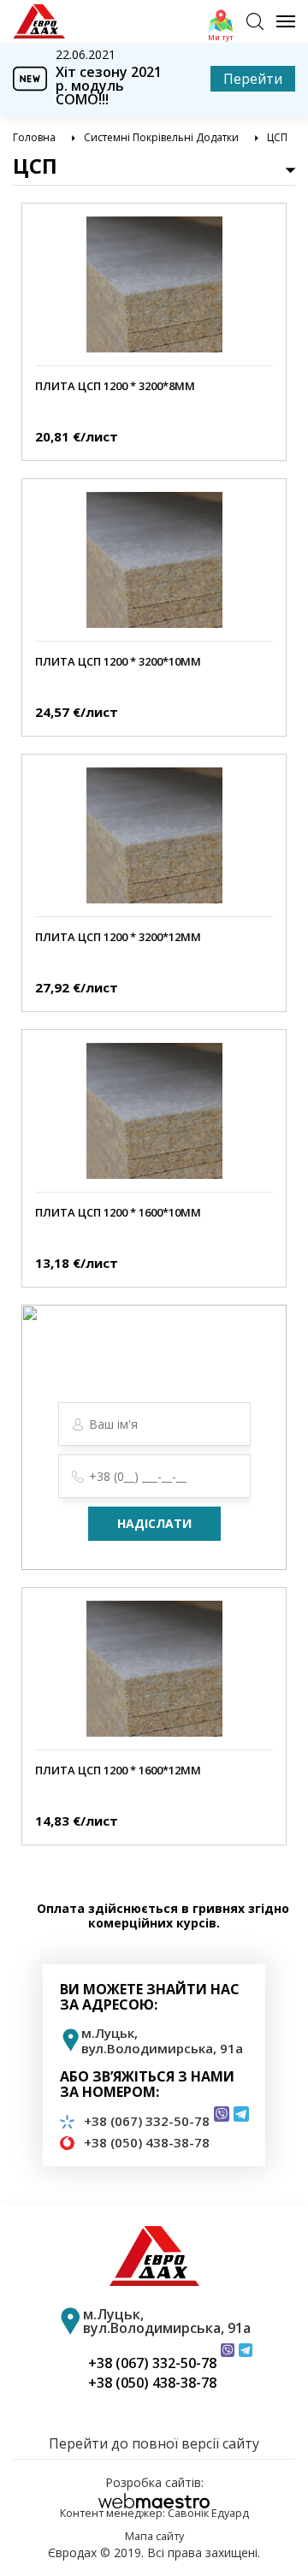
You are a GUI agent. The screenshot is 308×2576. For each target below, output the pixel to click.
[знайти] (255, 21)
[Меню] (279, 21)
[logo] (39, 21)
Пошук (259, 8)
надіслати (154, 1523)
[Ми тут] (221, 21)
